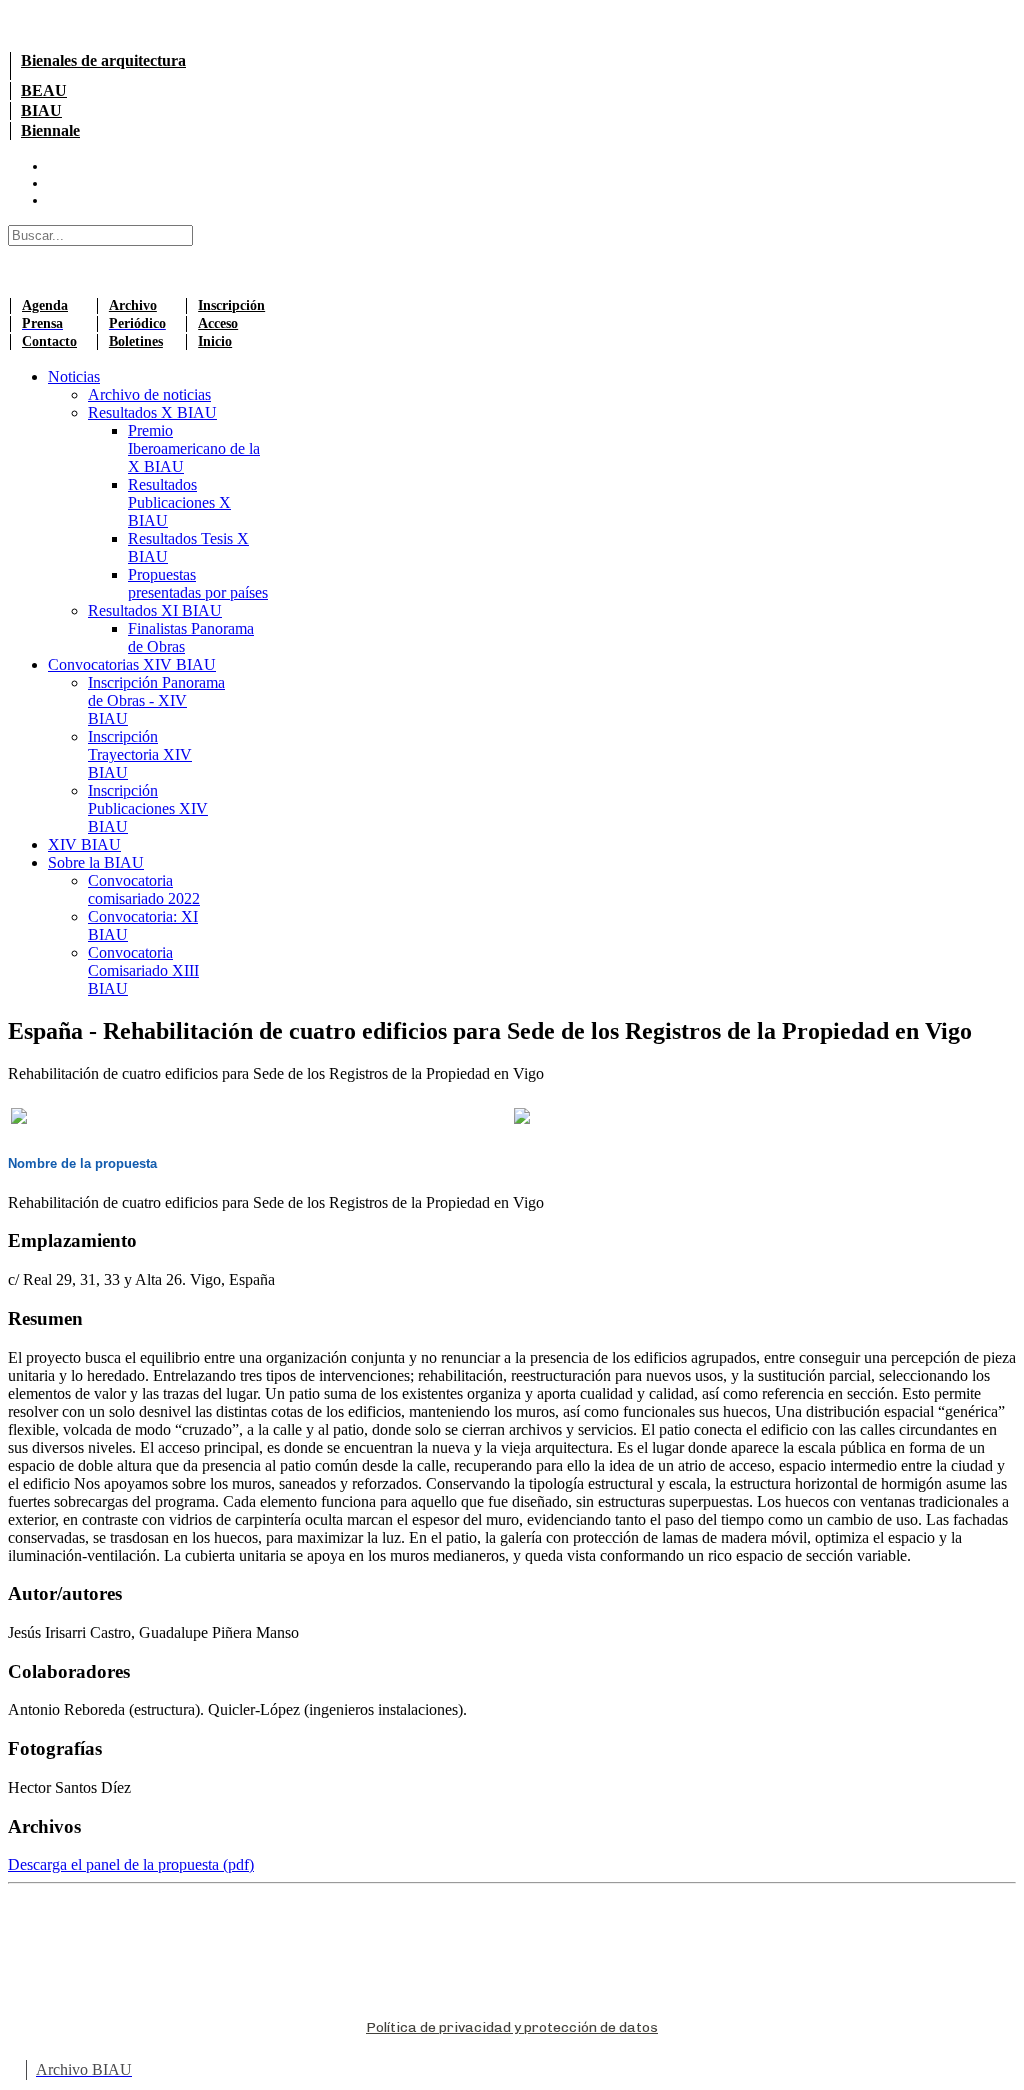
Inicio (215, 341)
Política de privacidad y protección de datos (512, 2027)
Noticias (74, 376)
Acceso (218, 323)
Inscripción (231, 305)
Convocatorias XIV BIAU (132, 664)
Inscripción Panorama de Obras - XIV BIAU (156, 700)
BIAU (41, 110)
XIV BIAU (84, 844)
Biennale (50, 130)
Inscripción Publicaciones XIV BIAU (148, 808)
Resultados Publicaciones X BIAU (179, 502)
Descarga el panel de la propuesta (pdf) (131, 1864)
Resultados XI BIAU (155, 610)
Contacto (49, 341)
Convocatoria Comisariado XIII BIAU (143, 970)
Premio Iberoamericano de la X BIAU (194, 448)
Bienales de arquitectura (103, 60)
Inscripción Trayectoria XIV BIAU (140, 754)
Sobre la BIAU (96, 862)
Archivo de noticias (149, 394)
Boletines (136, 341)
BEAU (44, 90)
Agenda (45, 305)
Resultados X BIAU (152, 412)
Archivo (133, 305)
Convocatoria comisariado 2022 (144, 889)
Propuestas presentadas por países (198, 583)
